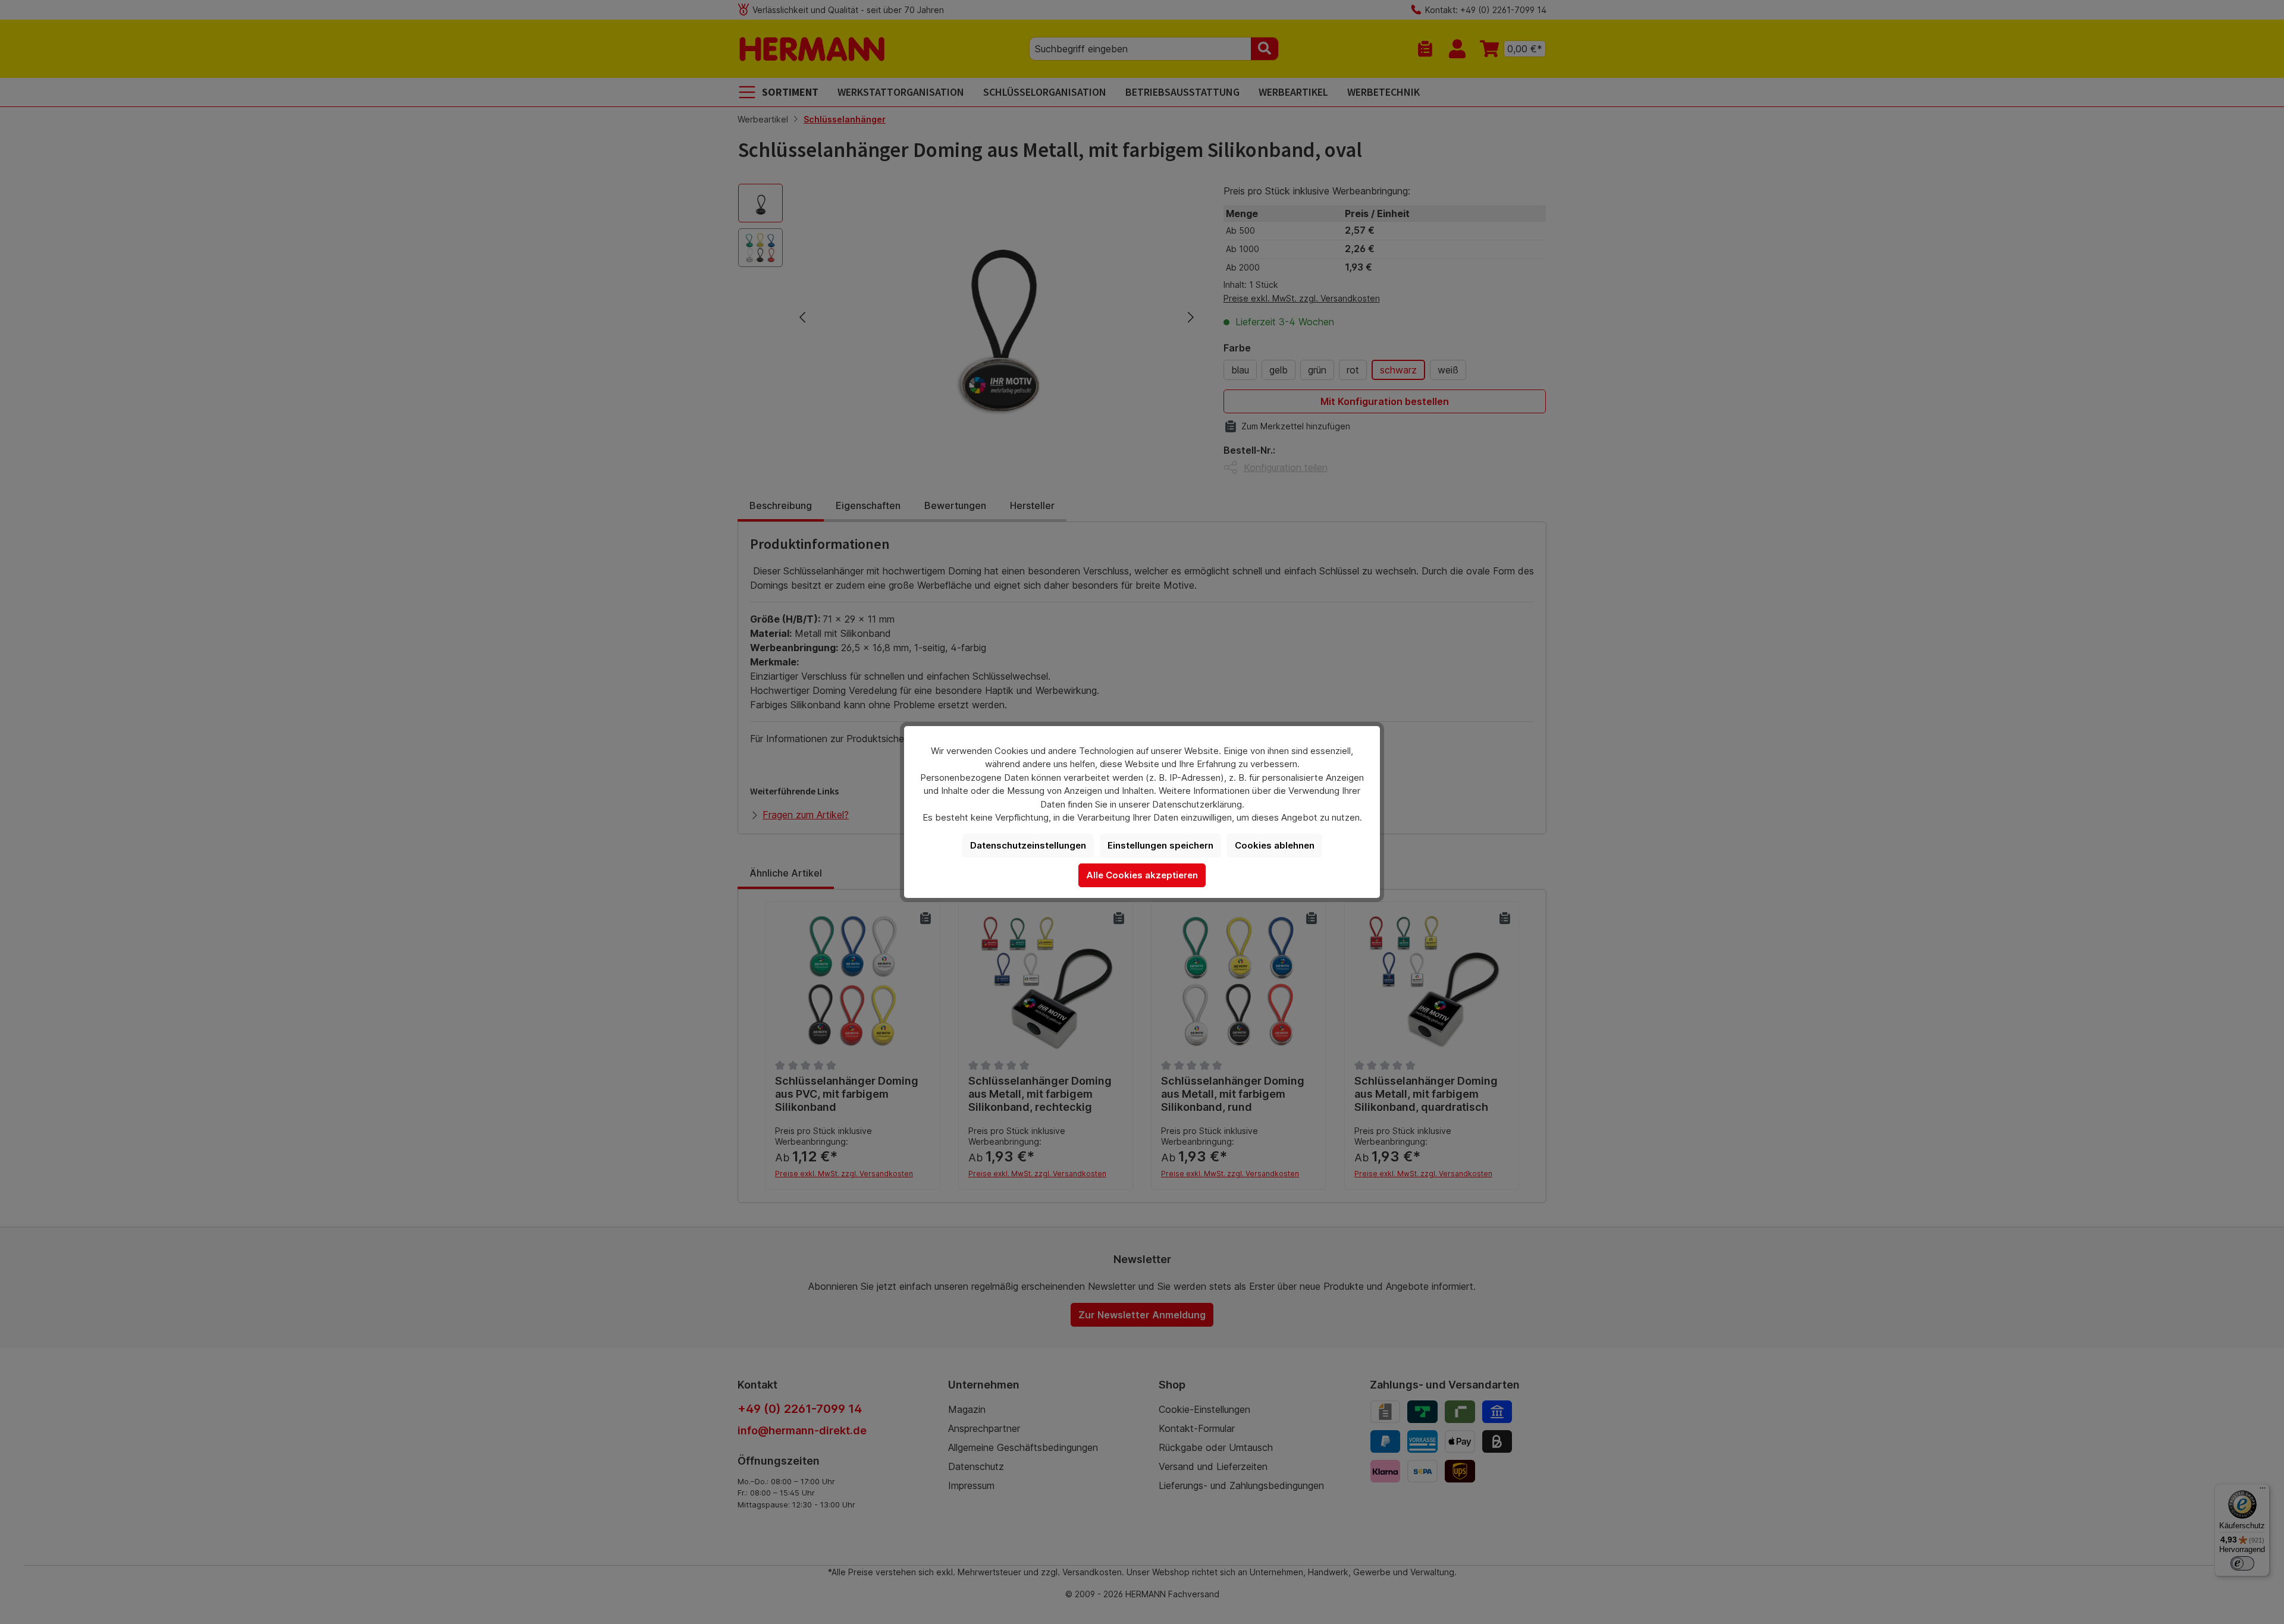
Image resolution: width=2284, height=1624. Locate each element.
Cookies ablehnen (1275, 845)
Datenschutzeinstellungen (1028, 845)
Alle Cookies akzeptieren (1142, 875)
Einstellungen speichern (1160, 845)
